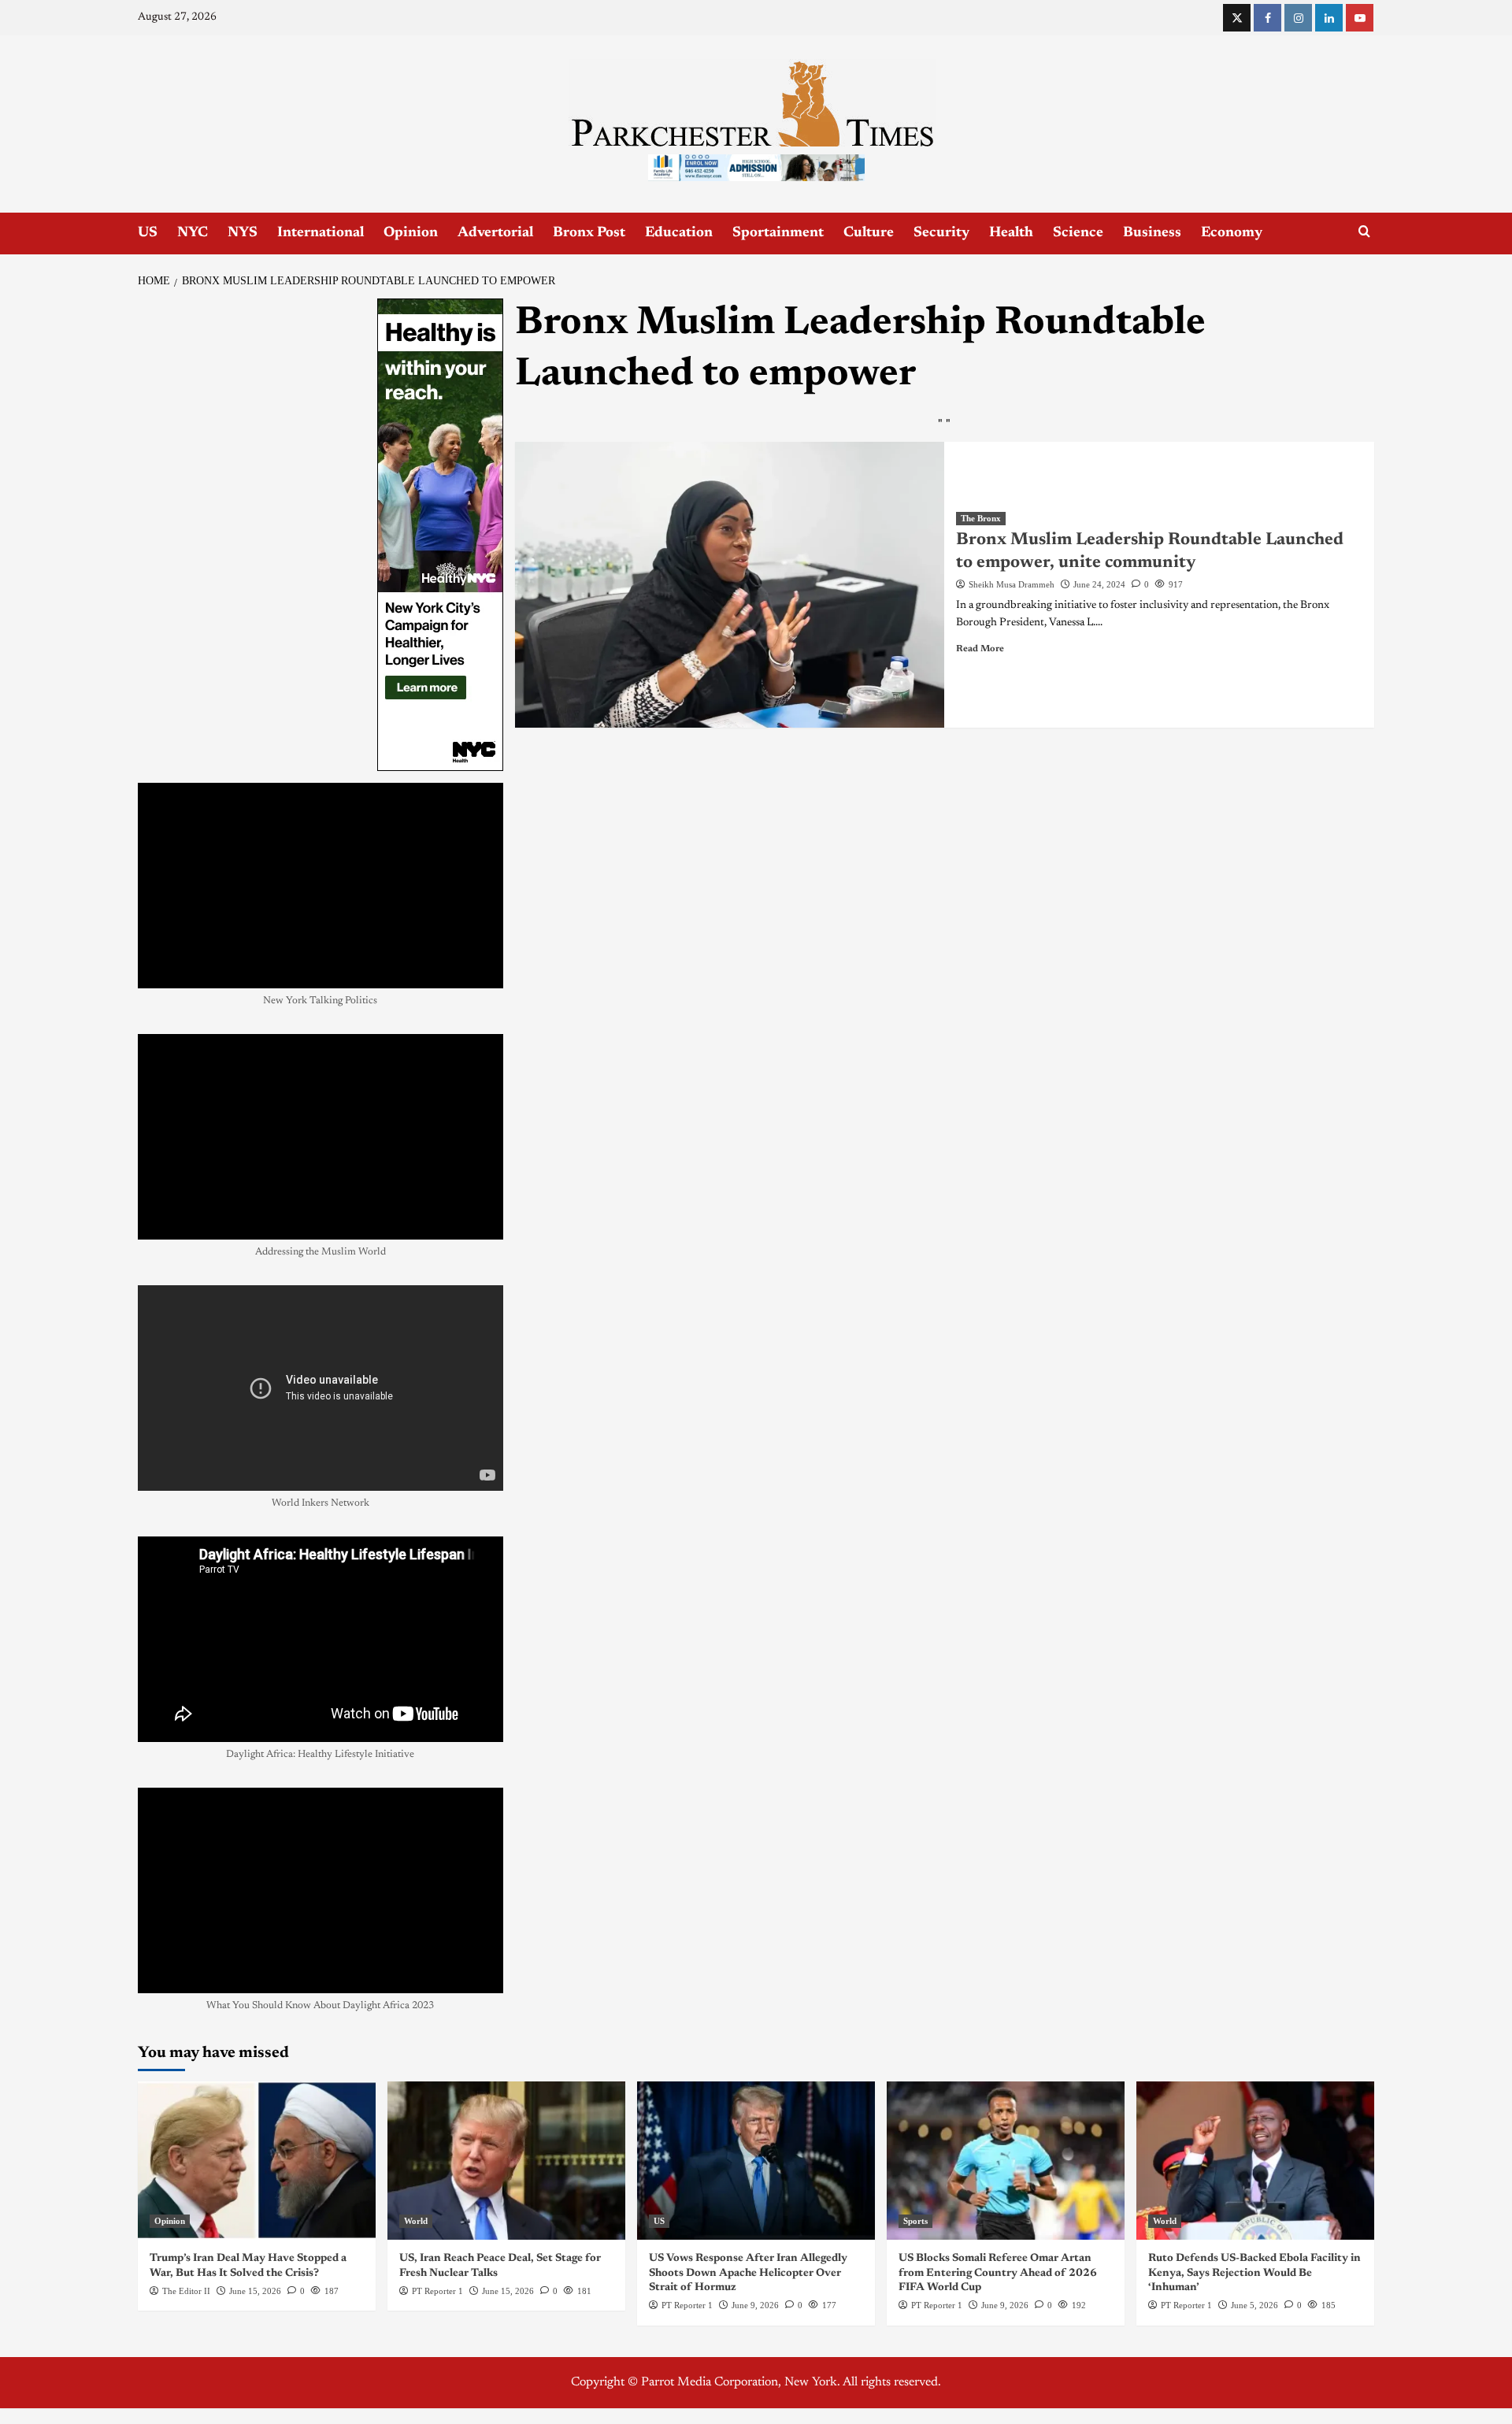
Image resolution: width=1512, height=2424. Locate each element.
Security (941, 233)
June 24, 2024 (1099, 584)
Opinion (411, 233)
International (321, 233)
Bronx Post (589, 233)
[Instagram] (1298, 18)
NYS (243, 233)
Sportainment (778, 233)
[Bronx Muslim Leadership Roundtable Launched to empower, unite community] (730, 585)
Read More (980, 649)
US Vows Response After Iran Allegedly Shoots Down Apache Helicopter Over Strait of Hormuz (748, 2273)
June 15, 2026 (255, 2291)
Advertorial (495, 233)
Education (679, 233)
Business (1152, 233)
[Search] (1364, 232)
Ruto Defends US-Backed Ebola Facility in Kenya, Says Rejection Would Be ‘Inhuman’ (1254, 2273)
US (148, 233)
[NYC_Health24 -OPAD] (440, 534)
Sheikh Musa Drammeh (1012, 584)
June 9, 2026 (755, 2305)
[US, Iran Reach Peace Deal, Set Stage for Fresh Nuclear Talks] (506, 2161)
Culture (869, 233)
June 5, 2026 (1254, 2305)
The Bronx (981, 518)
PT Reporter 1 (437, 2291)
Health (1011, 233)
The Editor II (186, 2291)
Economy (1232, 233)
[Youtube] (1360, 18)
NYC (193, 233)
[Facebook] (1267, 18)
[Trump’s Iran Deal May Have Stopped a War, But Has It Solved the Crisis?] (257, 2161)
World (416, 2221)
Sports (915, 2221)
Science (1078, 233)
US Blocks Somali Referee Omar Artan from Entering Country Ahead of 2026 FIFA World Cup (998, 2273)
